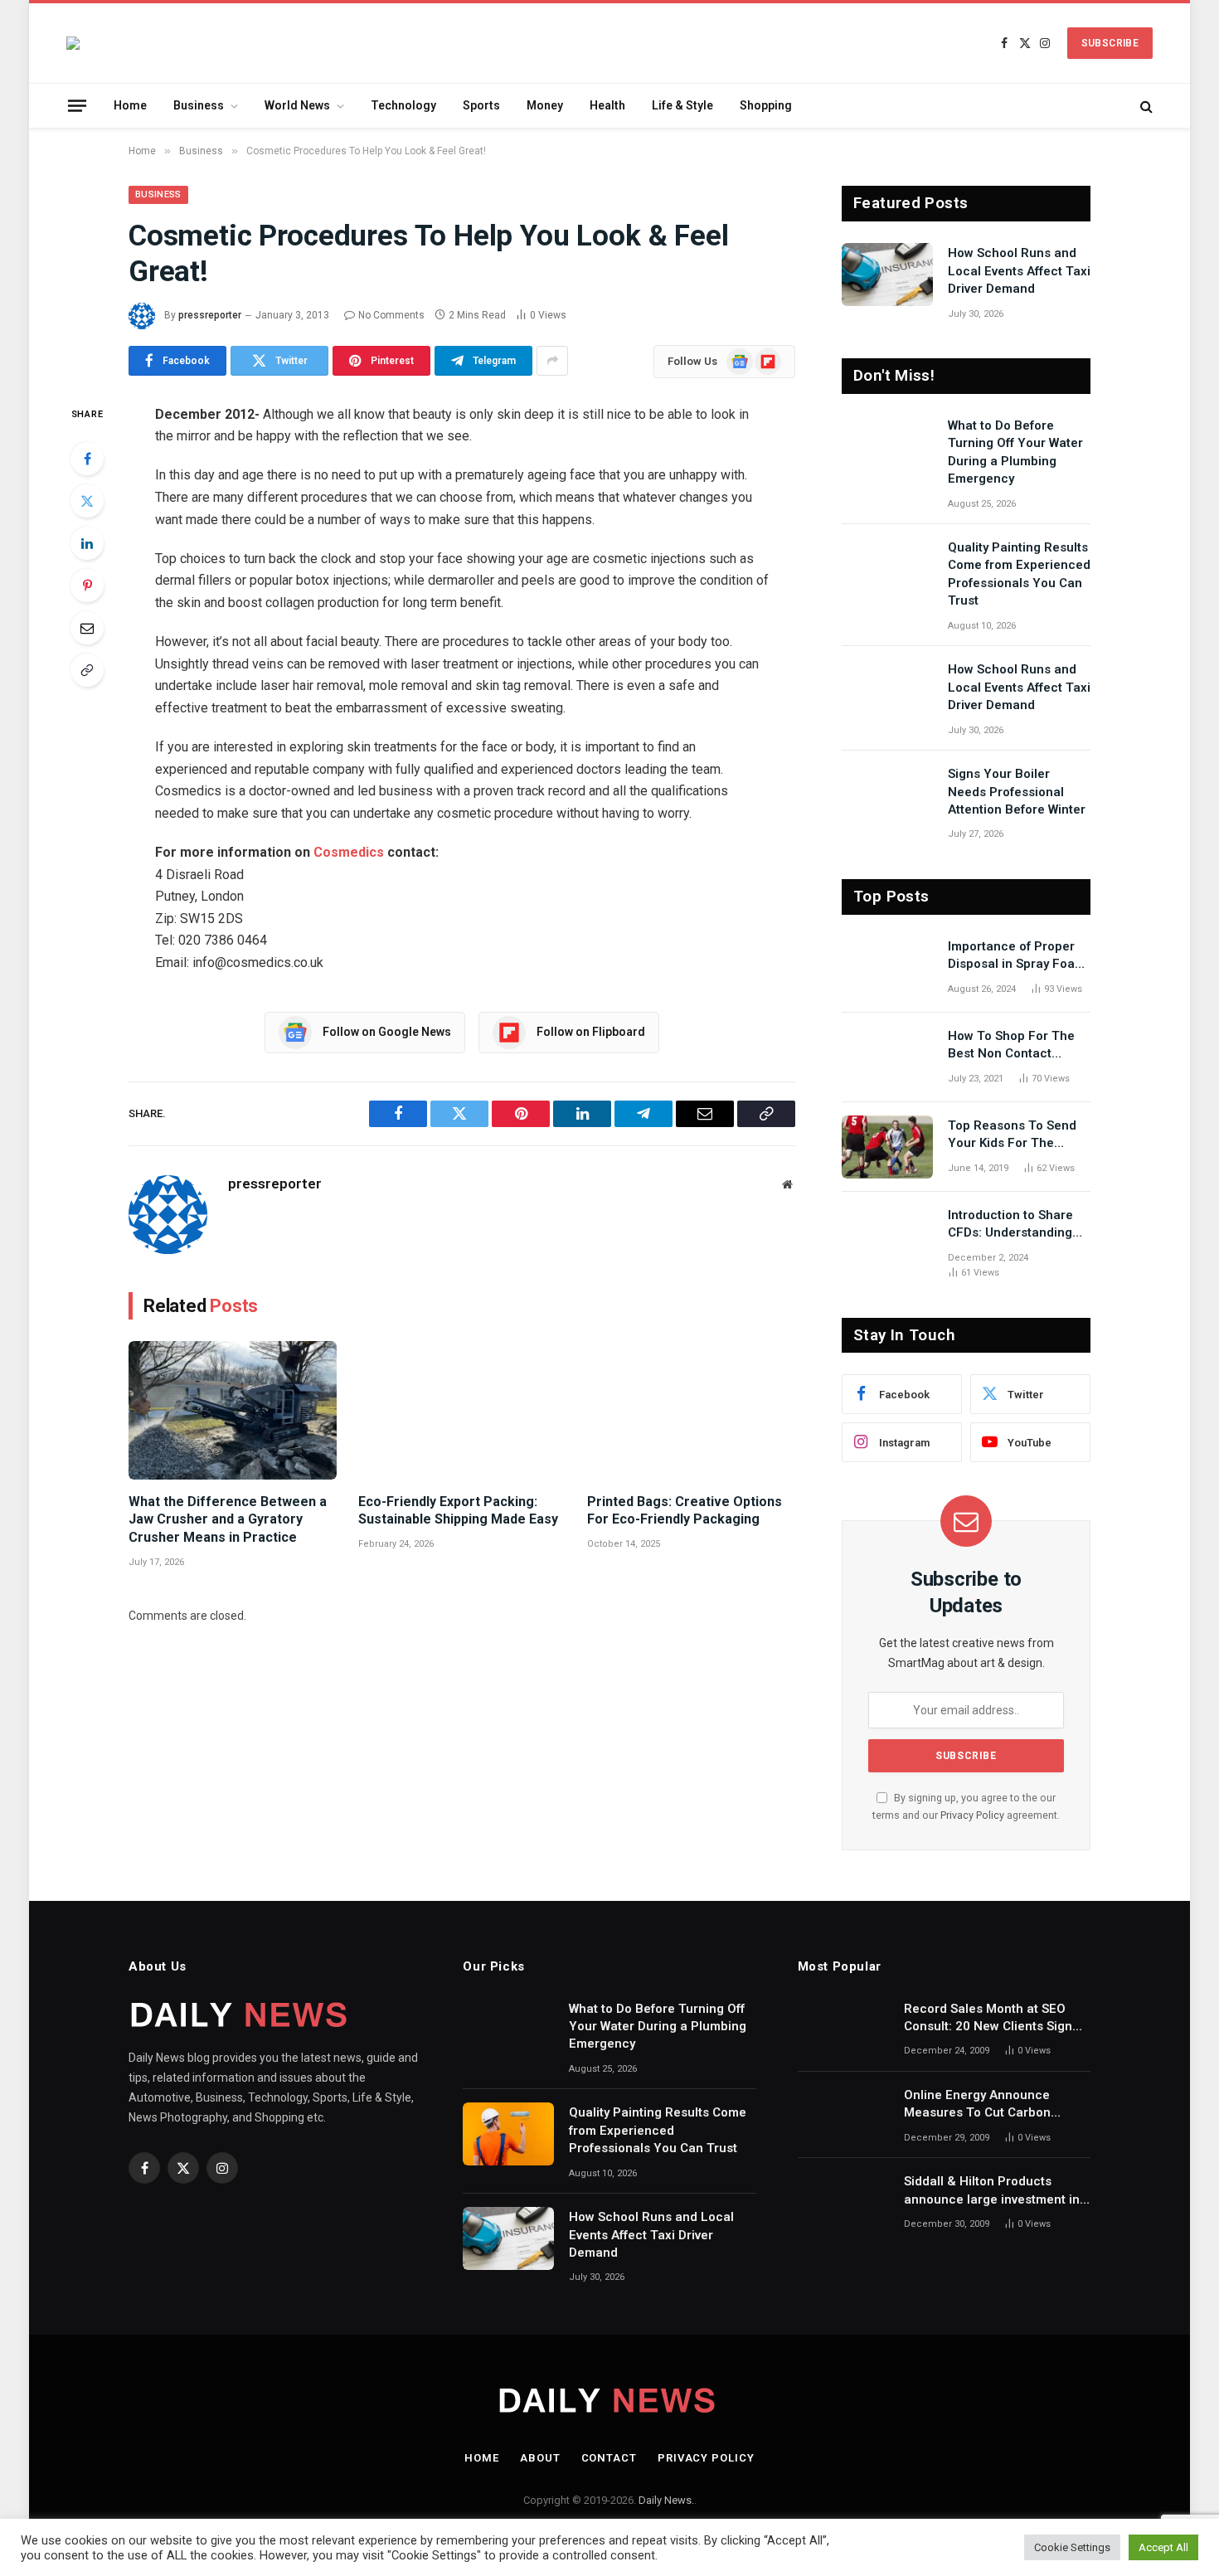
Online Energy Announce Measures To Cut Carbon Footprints (977, 2105)
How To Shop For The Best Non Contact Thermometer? (1011, 1046)
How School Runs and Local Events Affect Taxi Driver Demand (1019, 271)
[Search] (1145, 106)
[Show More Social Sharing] (552, 361)
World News (297, 105)
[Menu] (77, 105)
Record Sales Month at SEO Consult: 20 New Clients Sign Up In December (988, 2019)
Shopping (766, 105)
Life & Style (682, 105)
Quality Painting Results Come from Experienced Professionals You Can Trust (1019, 574)
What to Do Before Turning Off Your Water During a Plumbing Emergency (1015, 452)
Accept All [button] (1163, 2547)
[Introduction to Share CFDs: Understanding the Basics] (887, 1237)
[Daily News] (73, 43)
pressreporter (210, 315)
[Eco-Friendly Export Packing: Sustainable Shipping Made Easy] (462, 1410)
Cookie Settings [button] (1072, 2547)
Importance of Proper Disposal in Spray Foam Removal (1017, 956)
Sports (481, 105)
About (540, 2458)
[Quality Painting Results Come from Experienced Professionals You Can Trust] (887, 569)
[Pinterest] (87, 586)
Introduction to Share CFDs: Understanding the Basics (1010, 1225)
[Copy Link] (87, 670)
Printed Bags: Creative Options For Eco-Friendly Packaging (685, 1511)
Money (545, 105)
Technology (403, 105)
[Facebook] (87, 459)
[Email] (87, 628)
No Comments (391, 315)
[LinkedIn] (87, 543)
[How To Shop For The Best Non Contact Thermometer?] (887, 1057)
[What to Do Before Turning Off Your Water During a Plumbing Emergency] (887, 447)
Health (607, 105)
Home (130, 105)
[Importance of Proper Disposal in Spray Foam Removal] (887, 968)
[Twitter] (87, 501)
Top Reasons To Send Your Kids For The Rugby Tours (1012, 1135)
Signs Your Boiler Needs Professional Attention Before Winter (1017, 792)
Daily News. (666, 2500)
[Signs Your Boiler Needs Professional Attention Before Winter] (887, 795)
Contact (609, 2458)
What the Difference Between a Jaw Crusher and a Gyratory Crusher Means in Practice (228, 1520)
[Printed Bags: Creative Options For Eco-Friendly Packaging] (691, 1410)
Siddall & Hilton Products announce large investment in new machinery (992, 2191)
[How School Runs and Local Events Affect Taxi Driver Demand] (887, 275)
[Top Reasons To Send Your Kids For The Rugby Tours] (887, 1147)
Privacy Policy (972, 1815)
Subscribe (1110, 43)
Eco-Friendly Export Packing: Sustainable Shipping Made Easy (458, 1511)
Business (199, 105)
